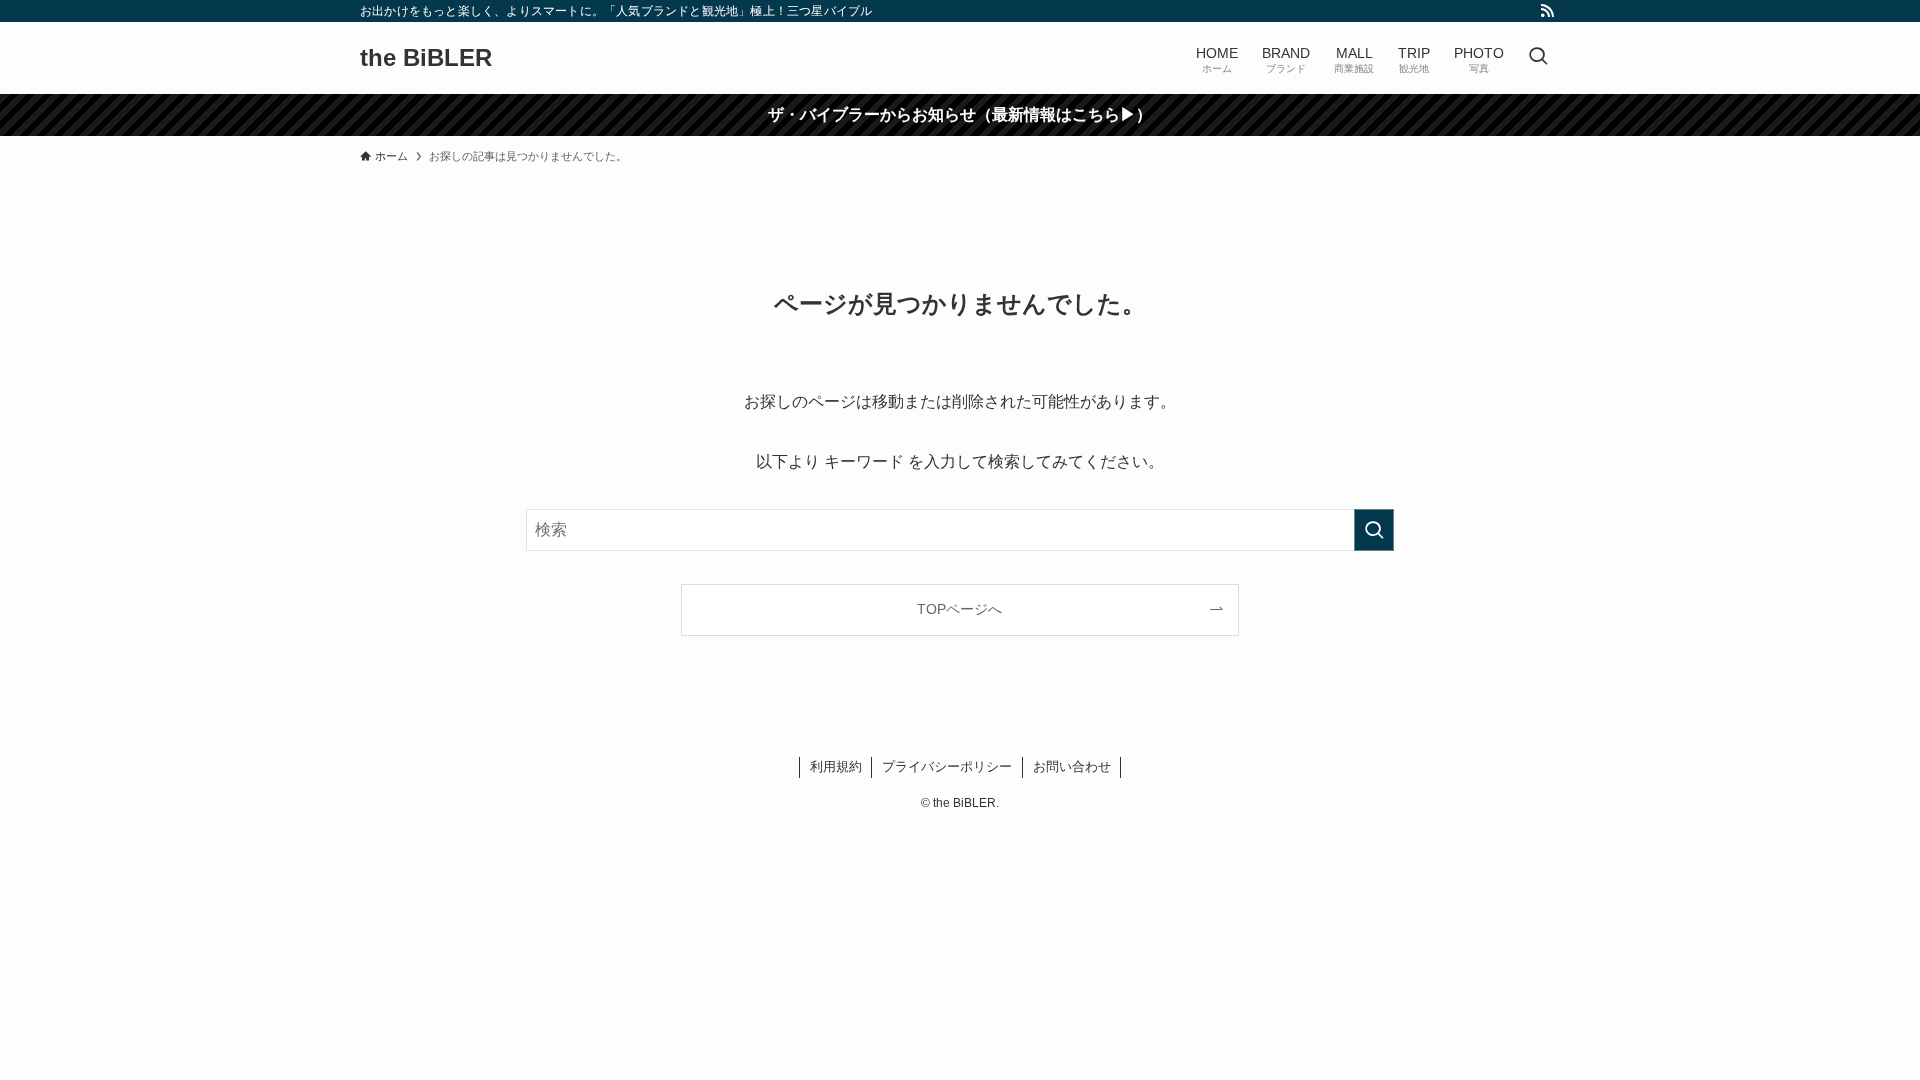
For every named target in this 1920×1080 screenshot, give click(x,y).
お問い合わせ (1072, 766)
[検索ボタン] (1538, 58)
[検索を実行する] (1374, 530)
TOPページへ (959, 609)
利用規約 (836, 766)
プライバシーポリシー (947, 766)
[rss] (1547, 11)
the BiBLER (426, 58)
